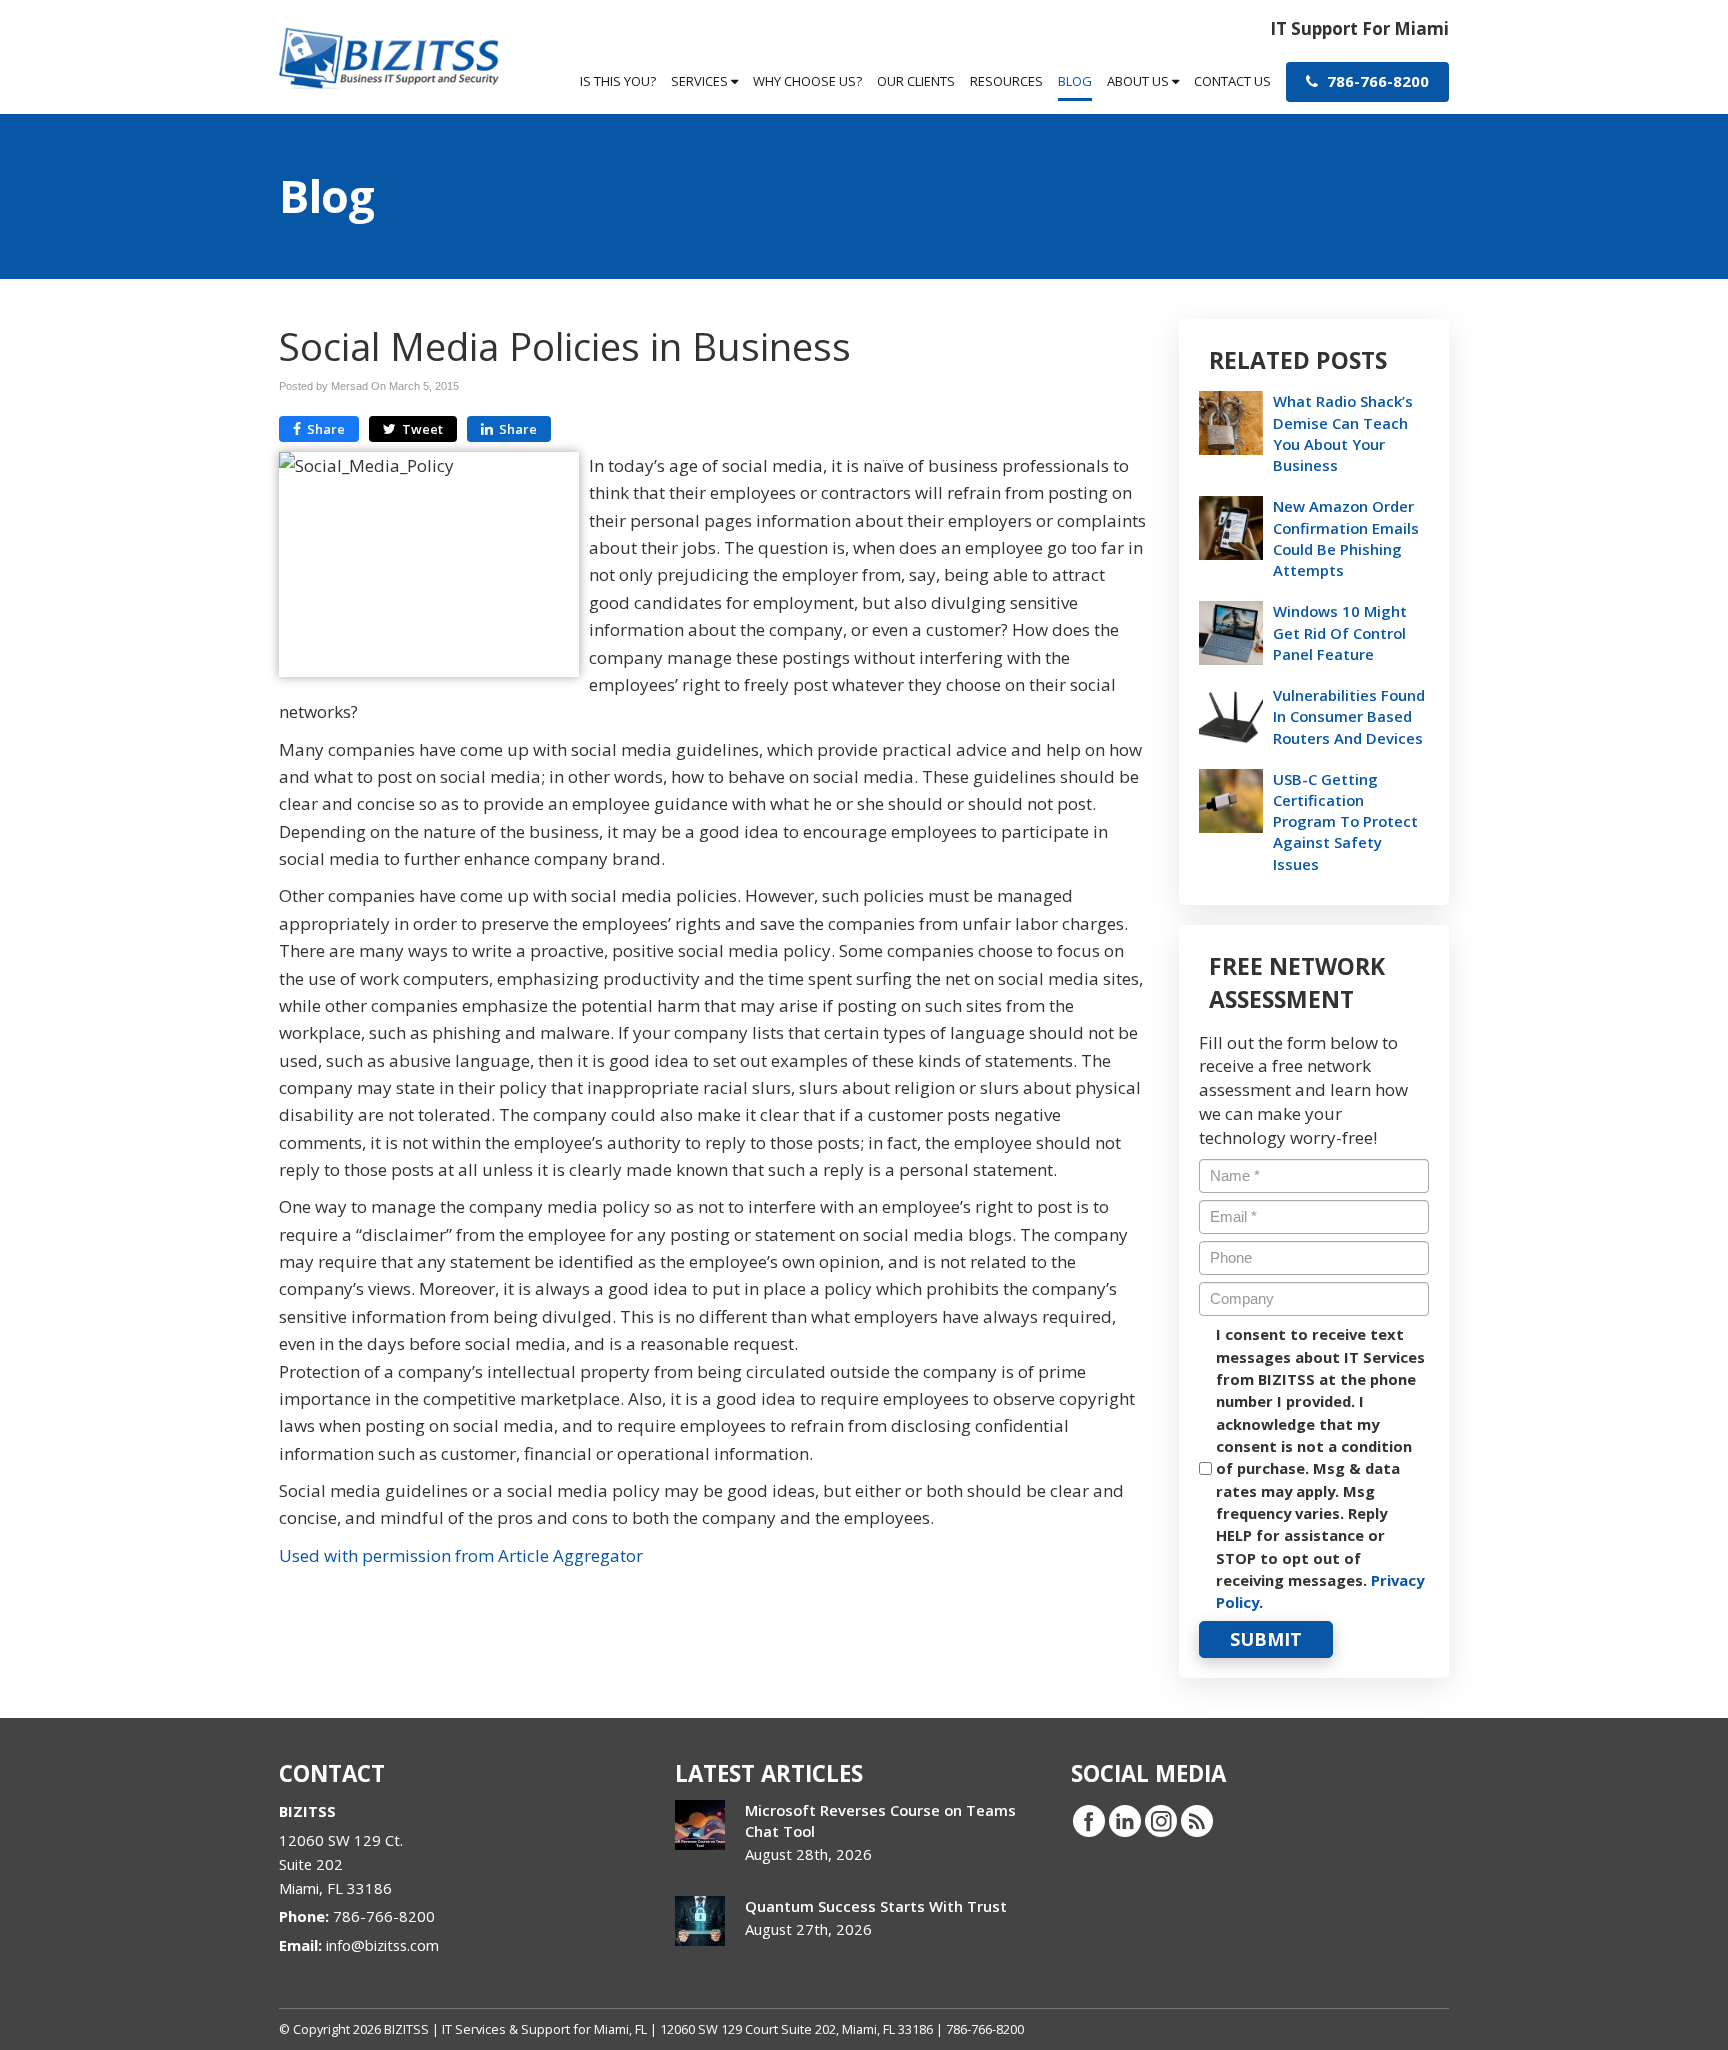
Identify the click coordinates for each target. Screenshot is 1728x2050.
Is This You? (618, 81)
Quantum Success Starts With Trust (876, 1906)
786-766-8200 (1376, 81)
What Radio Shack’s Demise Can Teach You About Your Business (1343, 433)
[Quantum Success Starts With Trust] (700, 1921)
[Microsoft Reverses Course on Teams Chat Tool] (700, 1825)
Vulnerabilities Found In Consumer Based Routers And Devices (1349, 716)
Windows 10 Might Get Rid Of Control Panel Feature (1340, 632)
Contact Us (1232, 81)
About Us (1139, 81)
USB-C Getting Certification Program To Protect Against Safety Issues (1345, 821)
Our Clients (916, 81)
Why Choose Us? (807, 81)
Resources (1006, 81)
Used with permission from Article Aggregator (461, 1555)
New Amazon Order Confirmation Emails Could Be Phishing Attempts (1346, 538)
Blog (1075, 81)
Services (701, 81)
